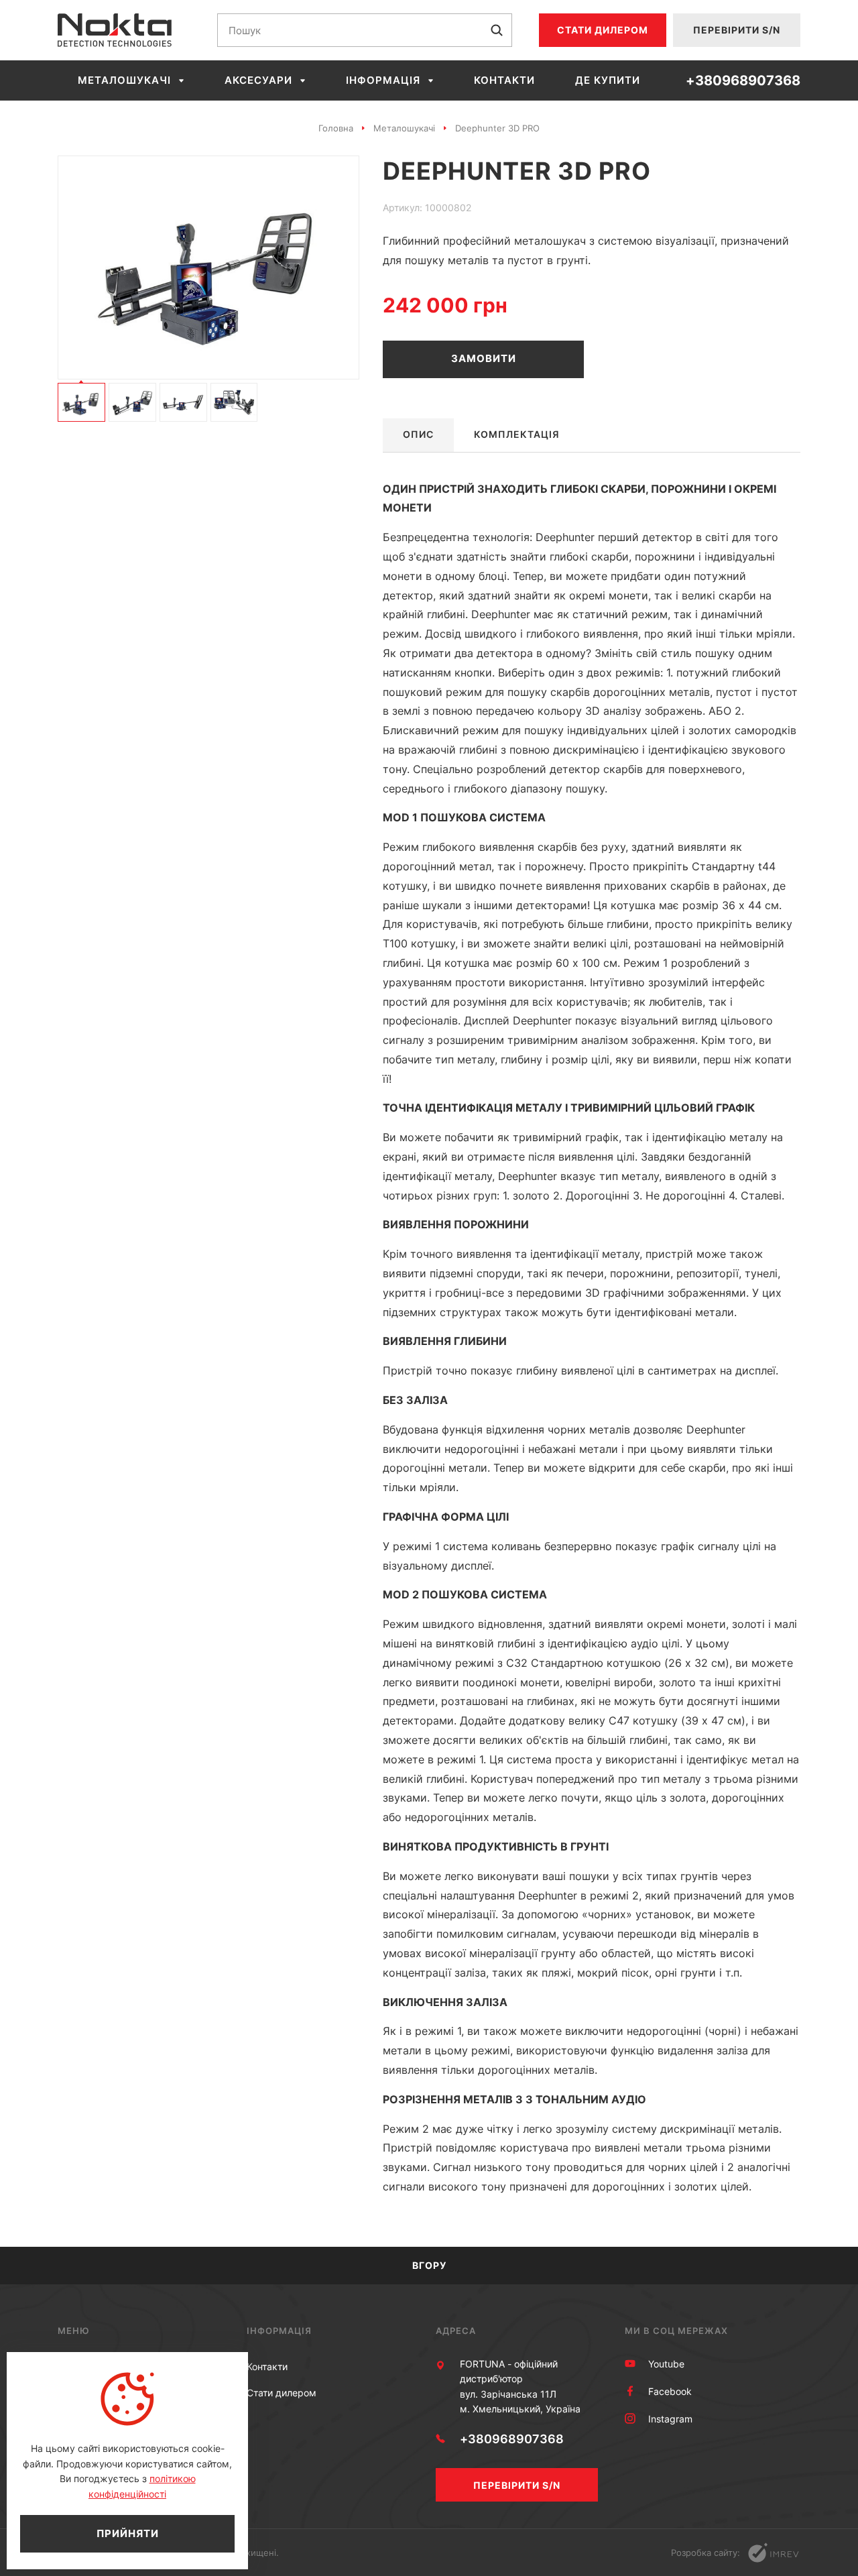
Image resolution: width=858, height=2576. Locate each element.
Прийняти (128, 2533)
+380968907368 (743, 80)
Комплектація (517, 434)
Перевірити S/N (737, 30)
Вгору (429, 2265)
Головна (336, 128)
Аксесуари (258, 80)
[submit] (497, 30)
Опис (418, 434)
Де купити (608, 80)
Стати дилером (603, 30)
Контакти (504, 80)
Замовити (484, 358)
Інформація (383, 80)
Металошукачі (124, 80)
